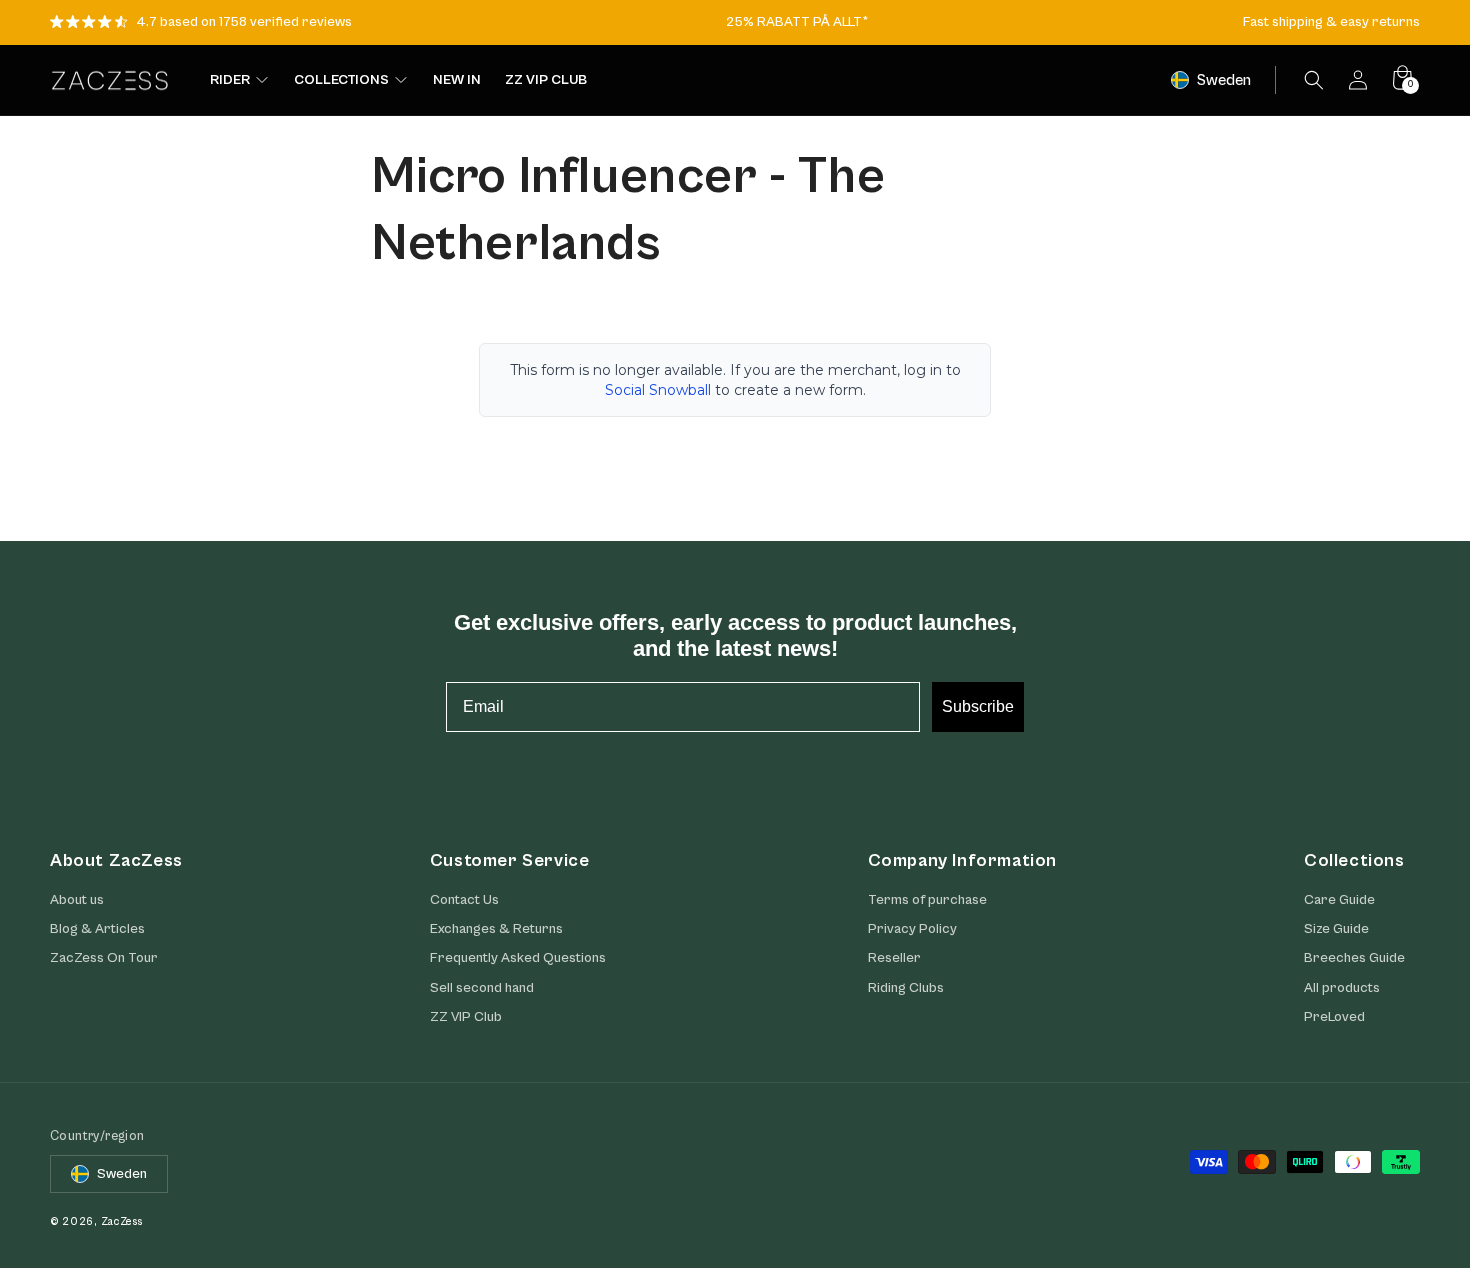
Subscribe (978, 706)
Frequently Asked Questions (518, 959)
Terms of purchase (927, 900)
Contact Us (464, 900)
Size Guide (1336, 929)
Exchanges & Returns (496, 929)
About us (77, 900)
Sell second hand (482, 988)
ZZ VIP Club (466, 1017)
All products (1342, 988)
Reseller (894, 959)
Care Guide (1339, 900)
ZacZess (122, 1221)
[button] (1314, 80)
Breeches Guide (1354, 959)
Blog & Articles (97, 929)
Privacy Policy (912, 929)
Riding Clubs (906, 988)
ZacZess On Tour (104, 959)
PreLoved (1334, 1017)
